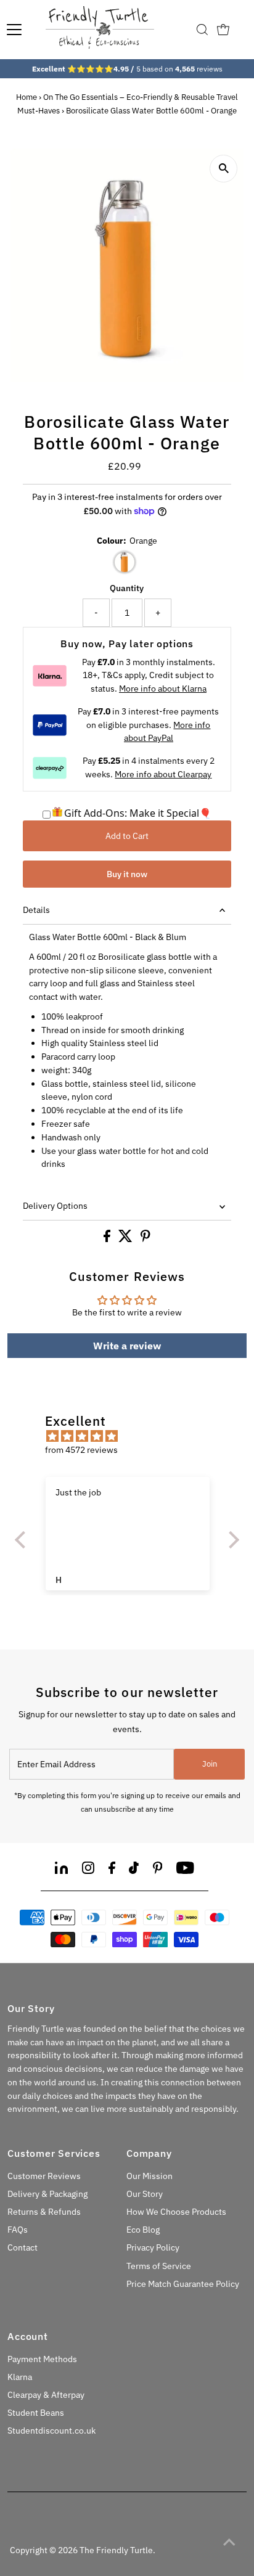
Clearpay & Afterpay (46, 2395)
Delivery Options (55, 1206)
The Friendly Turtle (116, 2550)
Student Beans (36, 2413)
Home (27, 97)
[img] (133, 1437)
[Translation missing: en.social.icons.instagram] (88, 1870)
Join (210, 1764)
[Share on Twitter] (126, 1239)
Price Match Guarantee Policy (183, 2284)
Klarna (20, 2377)
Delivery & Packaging (47, 2194)
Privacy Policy (153, 2247)
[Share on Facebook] (108, 1239)
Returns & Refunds (44, 2212)
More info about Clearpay (163, 774)
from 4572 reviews (81, 1450)
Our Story (145, 2194)
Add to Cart (127, 836)
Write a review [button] (127, 1346)
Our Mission (150, 2176)
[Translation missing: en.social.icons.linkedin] (61, 1870)
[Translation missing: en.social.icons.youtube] (185, 1870)
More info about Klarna (163, 689)
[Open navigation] (14, 30)
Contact (23, 2247)
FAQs (18, 2230)
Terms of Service (159, 2266)
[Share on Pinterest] (145, 1239)
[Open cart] (223, 30)
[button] (23, 1540)
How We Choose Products (176, 2212)
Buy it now (127, 874)
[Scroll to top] (229, 2542)
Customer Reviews (44, 2176)
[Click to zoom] (223, 169)
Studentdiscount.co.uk (51, 2431)
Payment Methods (42, 2359)
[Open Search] (202, 30)
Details (36, 910)
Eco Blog (143, 2230)
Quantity (127, 588)
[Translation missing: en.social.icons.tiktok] (134, 1870)
